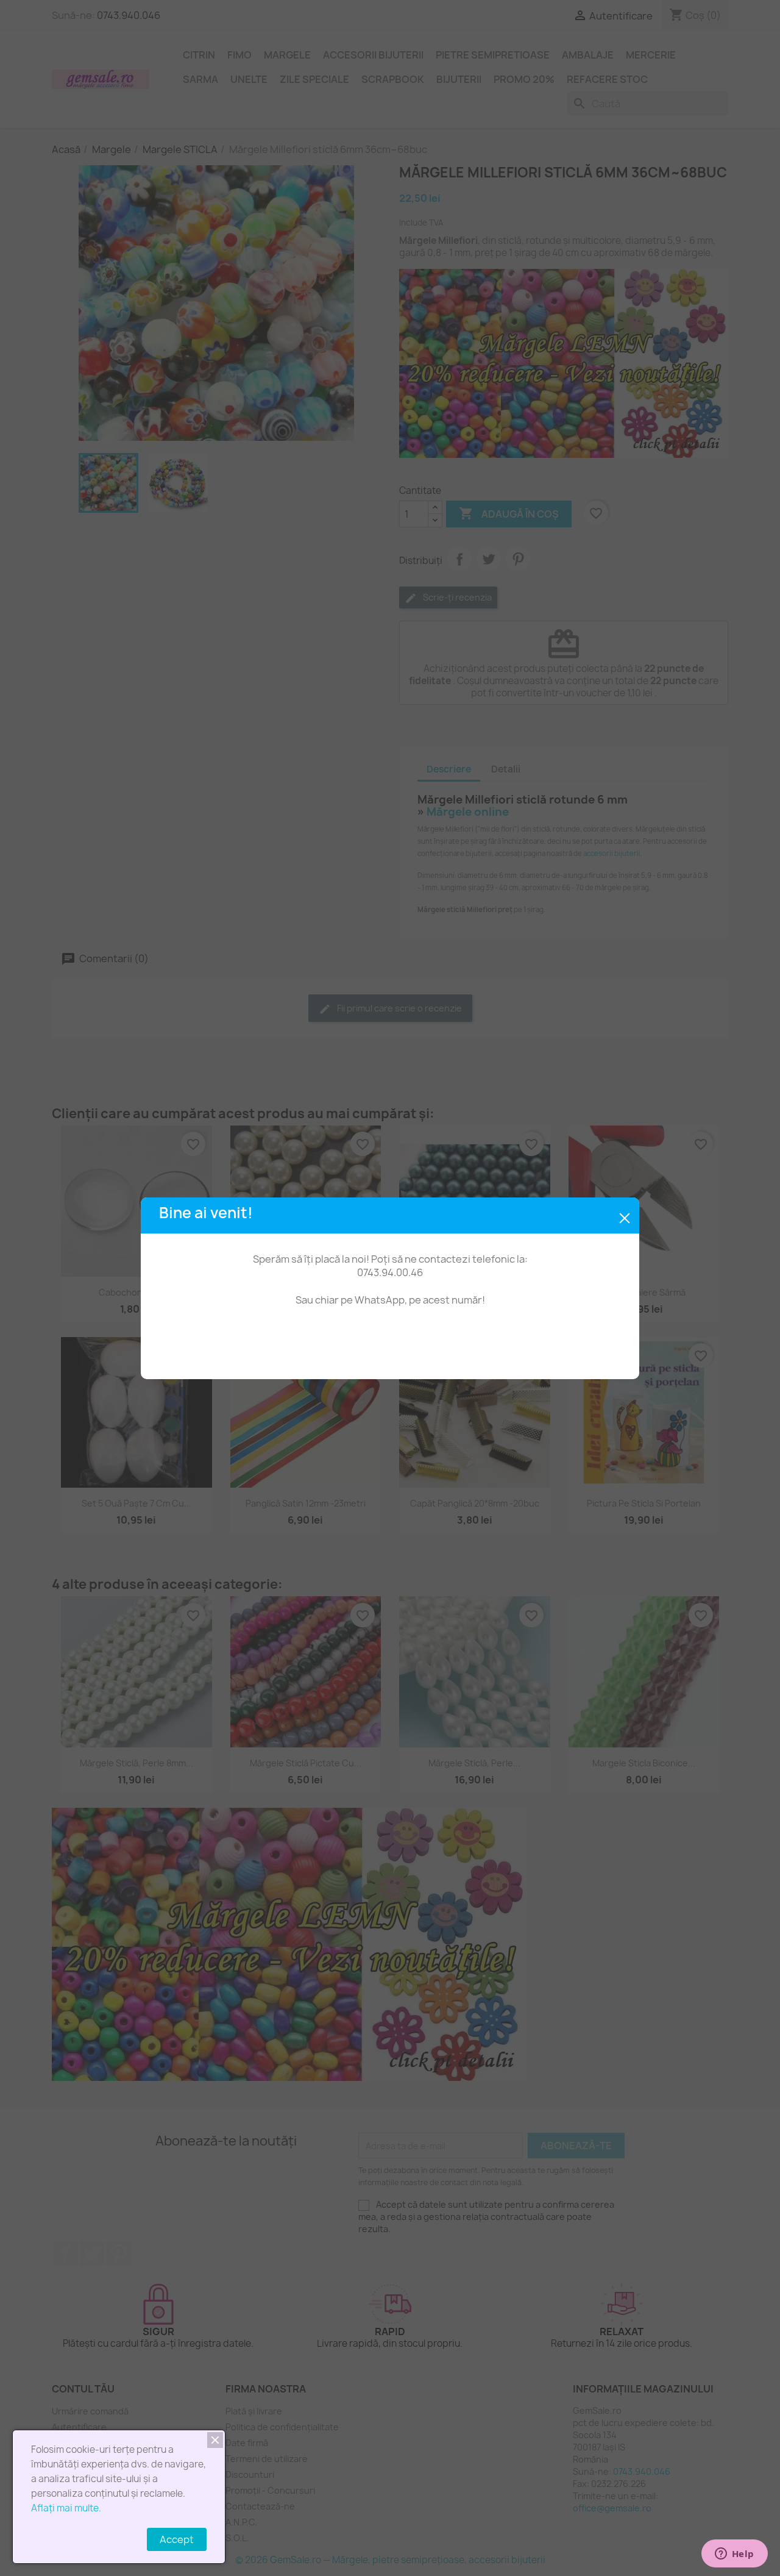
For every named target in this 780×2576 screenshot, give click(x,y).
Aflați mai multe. (66, 2508)
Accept (177, 2539)
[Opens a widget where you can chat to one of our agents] (695, 2555)
